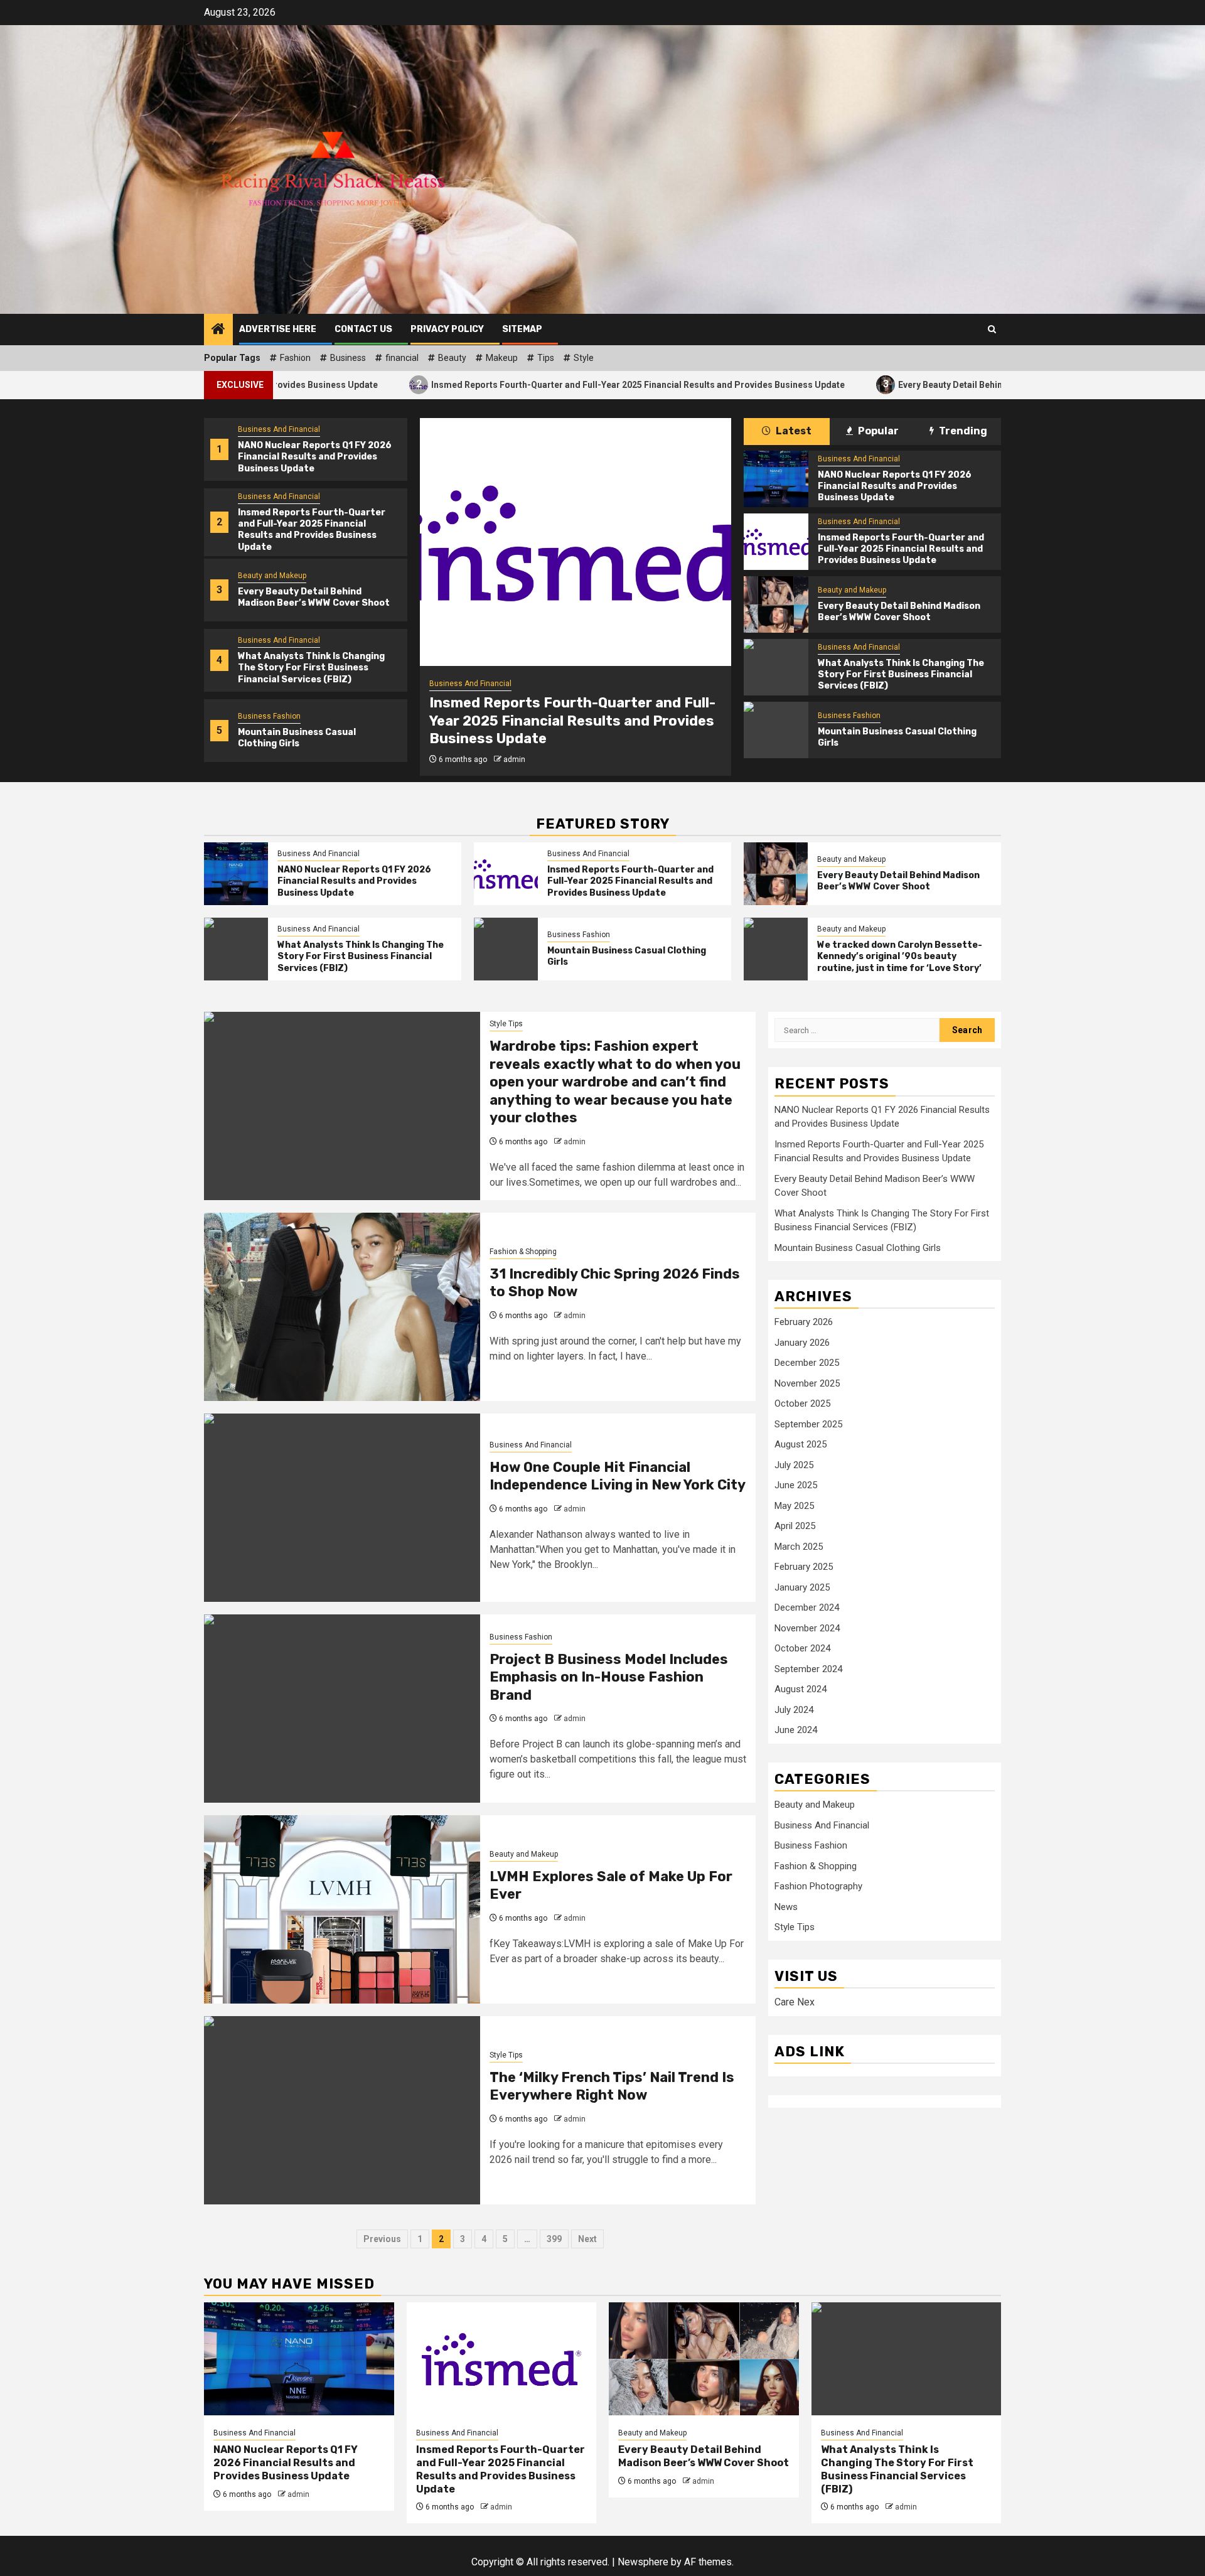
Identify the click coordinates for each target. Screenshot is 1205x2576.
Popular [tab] (877, 431)
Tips (546, 358)
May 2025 (794, 1505)
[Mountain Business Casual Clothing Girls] (776, 730)
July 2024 (794, 1709)
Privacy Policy (447, 329)
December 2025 (807, 1363)
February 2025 (804, 1567)
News (786, 1906)
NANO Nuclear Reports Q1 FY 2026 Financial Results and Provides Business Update (315, 457)
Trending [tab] (962, 431)
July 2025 (794, 1464)
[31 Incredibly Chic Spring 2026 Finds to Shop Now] (342, 1307)
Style (584, 358)
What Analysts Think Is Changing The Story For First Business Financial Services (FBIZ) (311, 668)
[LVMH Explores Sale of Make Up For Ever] (342, 1909)
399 (554, 2239)
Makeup (502, 358)
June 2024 (796, 1730)
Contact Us (363, 329)
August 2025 (801, 1444)
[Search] (992, 329)
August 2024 (801, 1689)
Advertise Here (278, 329)
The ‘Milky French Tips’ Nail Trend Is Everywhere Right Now (612, 2086)
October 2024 (802, 1648)
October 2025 (802, 1403)
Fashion (295, 358)
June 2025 (796, 1485)
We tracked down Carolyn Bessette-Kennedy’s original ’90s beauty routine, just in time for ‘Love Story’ (900, 956)
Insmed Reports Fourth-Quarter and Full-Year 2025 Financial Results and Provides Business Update (518, 384)
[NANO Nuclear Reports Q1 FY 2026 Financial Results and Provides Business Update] (776, 479)
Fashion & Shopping (523, 1252)
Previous (382, 2239)
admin (514, 759)
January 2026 (802, 1342)
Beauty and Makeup (272, 576)
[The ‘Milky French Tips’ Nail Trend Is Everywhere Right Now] (342, 2110)
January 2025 (802, 1587)
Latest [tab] (793, 431)
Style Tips (506, 1024)
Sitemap (522, 329)
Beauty (452, 358)
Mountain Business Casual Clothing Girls (297, 738)
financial (402, 358)
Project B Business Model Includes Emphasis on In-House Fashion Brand (609, 1677)
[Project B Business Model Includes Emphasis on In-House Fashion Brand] (342, 1709)
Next (587, 2239)
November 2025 (807, 1383)
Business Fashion (269, 716)
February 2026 (804, 1322)
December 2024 (807, 1607)
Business (348, 358)
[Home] (218, 330)
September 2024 (808, 1668)
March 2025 (799, 1546)
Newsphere (643, 2562)
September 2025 (808, 1424)
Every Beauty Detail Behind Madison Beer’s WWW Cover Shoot (906, 384)
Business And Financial (279, 429)
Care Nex (795, 2001)
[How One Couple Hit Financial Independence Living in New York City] (342, 1508)
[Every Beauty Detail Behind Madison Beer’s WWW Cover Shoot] (776, 604)
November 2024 (807, 1628)
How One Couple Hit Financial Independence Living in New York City (618, 1476)
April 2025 (795, 1526)
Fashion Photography (818, 1886)
